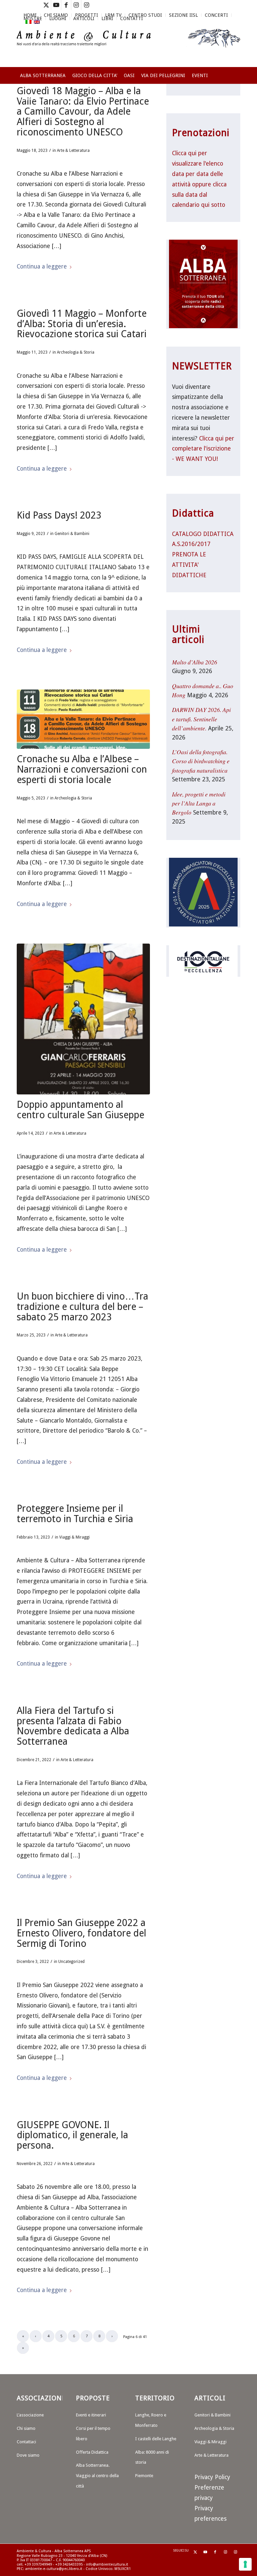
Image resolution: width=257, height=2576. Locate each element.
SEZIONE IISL (183, 15)
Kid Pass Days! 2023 (59, 515)
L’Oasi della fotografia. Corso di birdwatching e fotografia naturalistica (201, 761)
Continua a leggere (42, 266)
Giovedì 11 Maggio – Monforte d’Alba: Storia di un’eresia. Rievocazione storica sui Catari (82, 324)
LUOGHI (58, 18)
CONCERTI (216, 15)
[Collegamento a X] (46, 5)
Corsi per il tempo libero (93, 2434)
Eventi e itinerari (91, 2415)
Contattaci (26, 2442)
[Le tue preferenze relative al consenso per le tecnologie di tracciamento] (245, 2564)
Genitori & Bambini (72, 534)
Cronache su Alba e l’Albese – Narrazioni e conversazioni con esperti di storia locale (82, 769)
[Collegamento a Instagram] (76, 5)
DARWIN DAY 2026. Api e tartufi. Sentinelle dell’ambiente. (201, 719)
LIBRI (107, 18)
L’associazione (30, 2415)
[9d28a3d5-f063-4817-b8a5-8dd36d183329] (83, 719)
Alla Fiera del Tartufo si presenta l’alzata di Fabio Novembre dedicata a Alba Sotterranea (73, 1726)
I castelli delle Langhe (156, 2439)
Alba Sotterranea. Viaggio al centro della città (97, 2476)
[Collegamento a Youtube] (56, 5)
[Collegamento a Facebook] (66, 5)
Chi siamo (26, 2428)
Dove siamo (28, 2455)
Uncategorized (71, 1962)
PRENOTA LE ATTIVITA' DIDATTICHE (189, 565)
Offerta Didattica (92, 2452)
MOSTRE (33, 18)
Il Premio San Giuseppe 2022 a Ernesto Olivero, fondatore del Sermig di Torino (81, 1933)
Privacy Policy (212, 2477)
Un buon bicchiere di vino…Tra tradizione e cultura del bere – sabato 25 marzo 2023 (82, 1307)
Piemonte (144, 2476)
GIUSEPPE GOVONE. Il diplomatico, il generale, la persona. (72, 2135)
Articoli (84, 18)
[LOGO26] (128, 47)
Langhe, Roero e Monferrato (151, 2420)
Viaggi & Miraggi (74, 1537)
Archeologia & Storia (76, 352)
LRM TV (113, 15)
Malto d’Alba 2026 (195, 662)
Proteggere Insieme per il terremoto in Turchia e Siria (75, 1514)
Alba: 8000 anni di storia (152, 2457)
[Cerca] (236, 99)
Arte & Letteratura (73, 151)
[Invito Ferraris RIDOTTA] (83, 1019)
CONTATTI (132, 18)
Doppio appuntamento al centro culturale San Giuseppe (80, 1110)
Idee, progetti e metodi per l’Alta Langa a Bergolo (199, 803)
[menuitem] (113, 15)
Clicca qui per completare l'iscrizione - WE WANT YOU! (203, 449)
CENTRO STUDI (145, 15)
